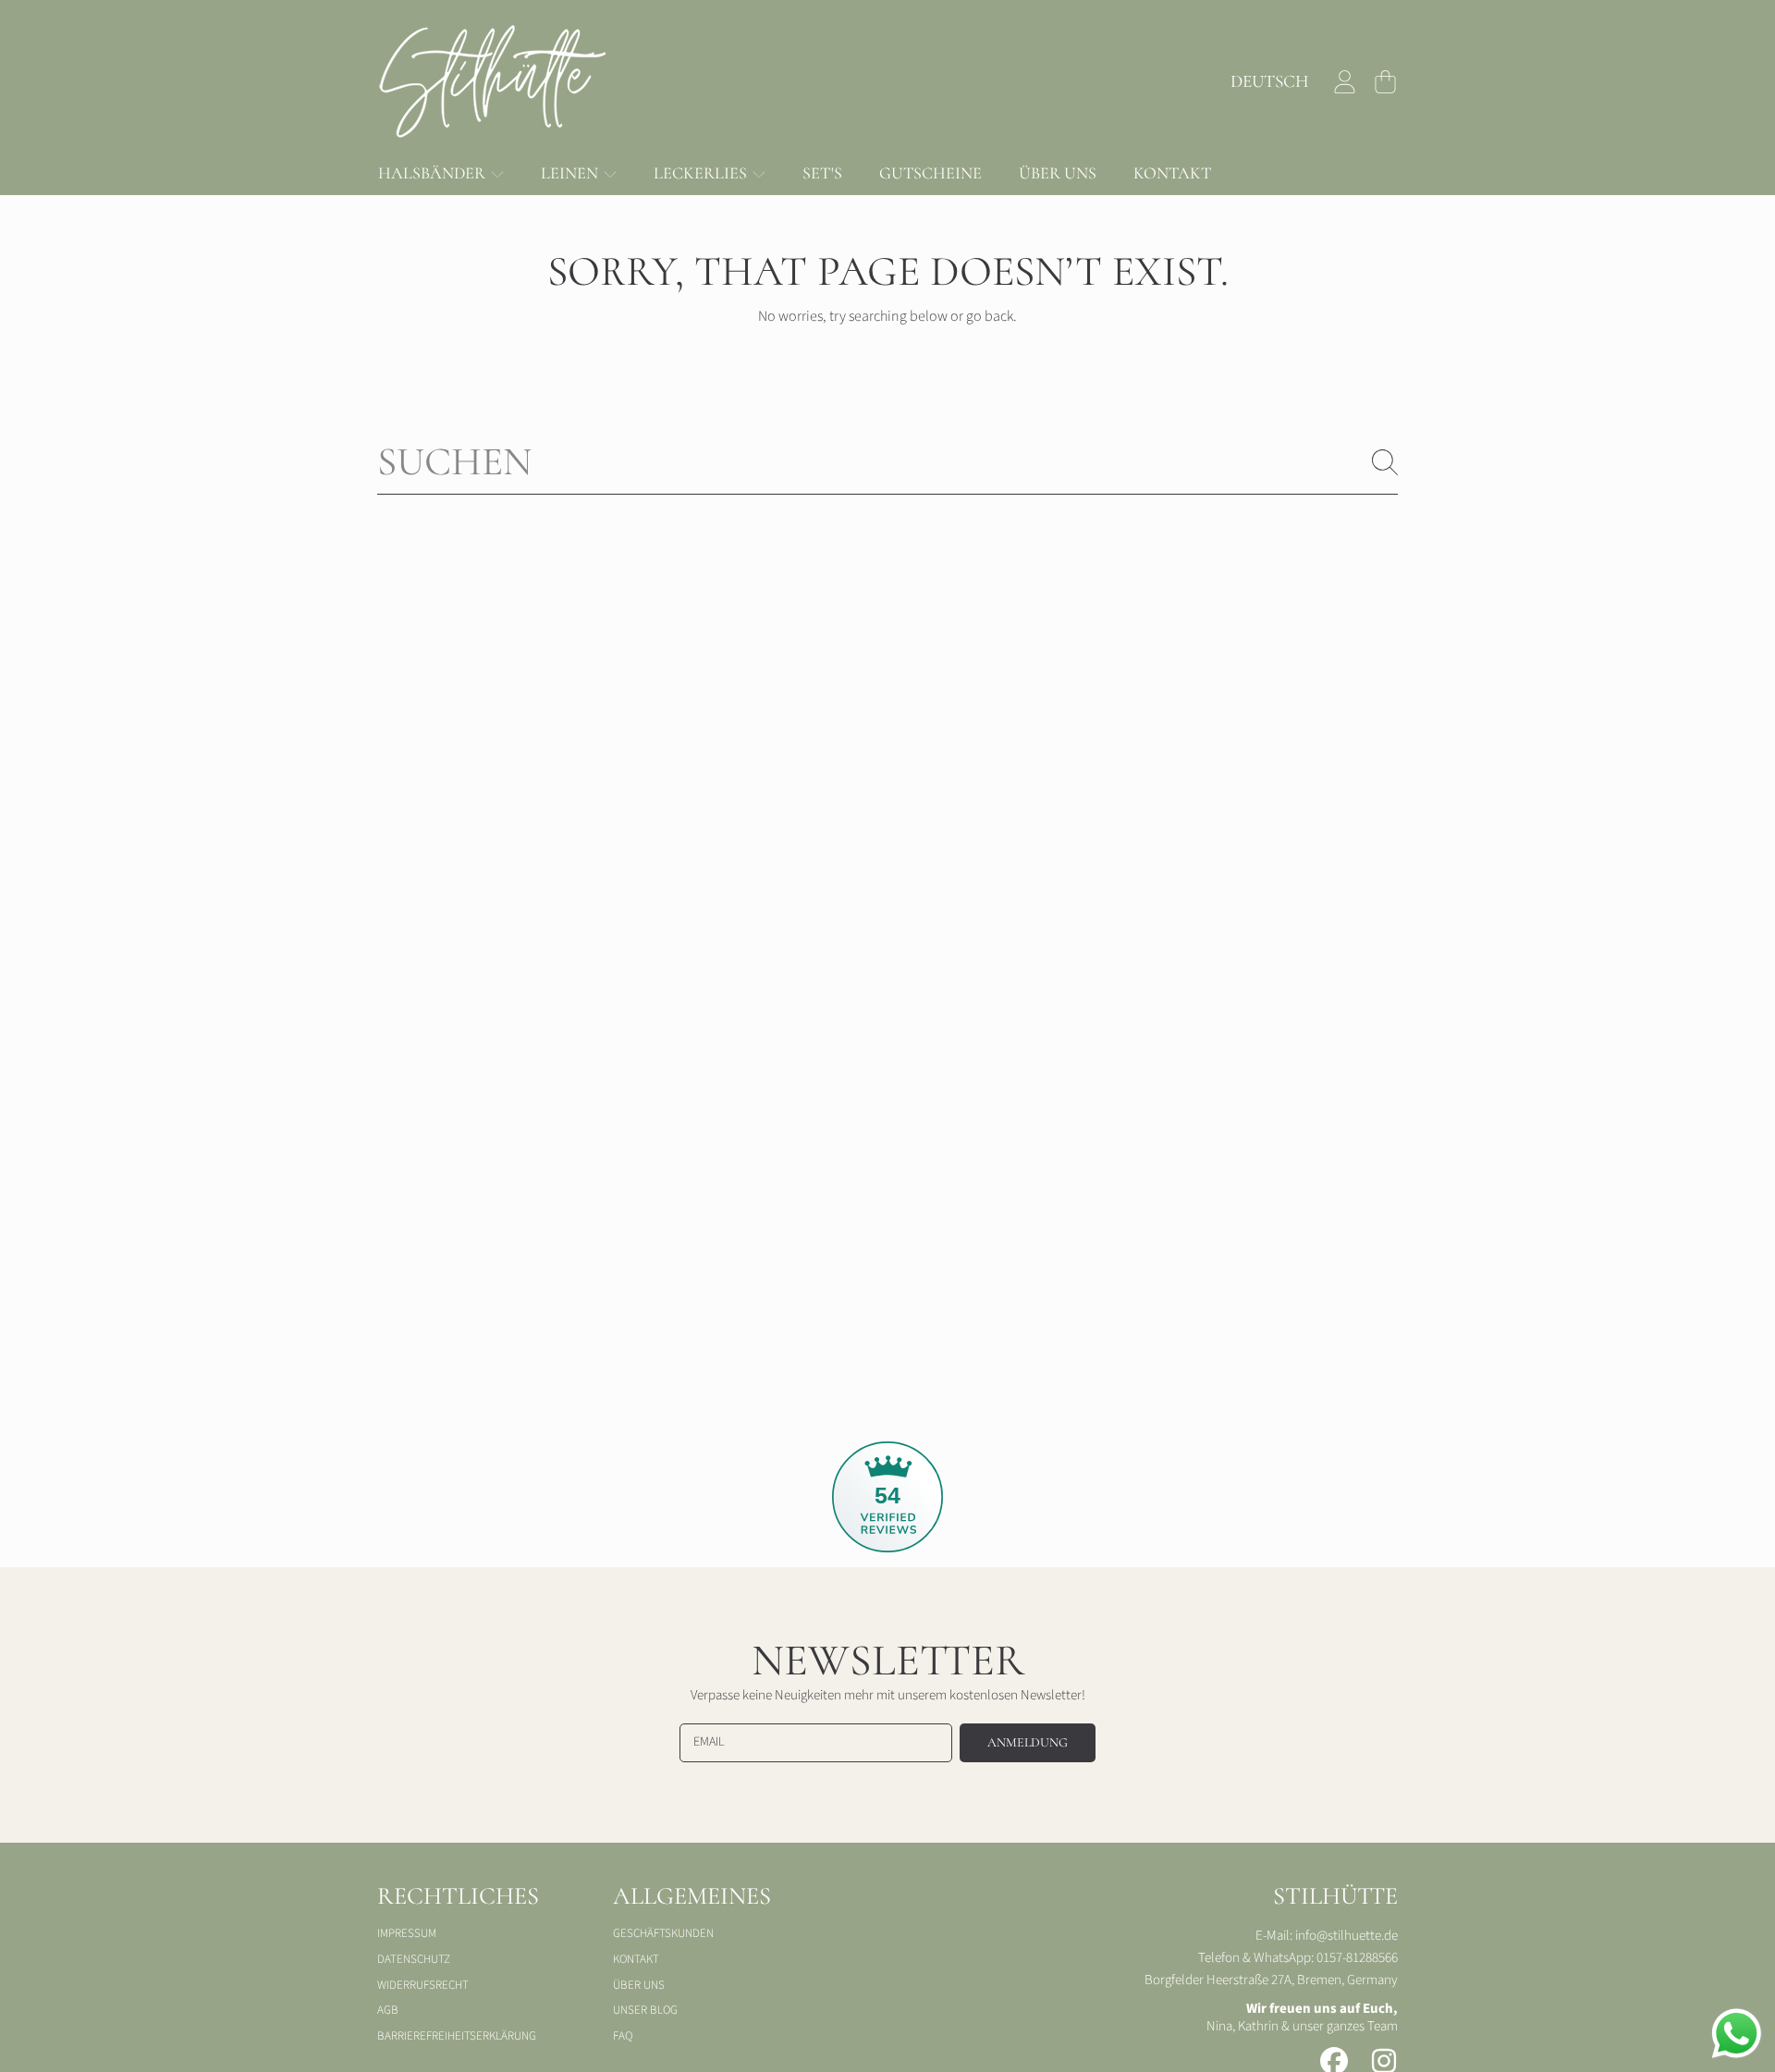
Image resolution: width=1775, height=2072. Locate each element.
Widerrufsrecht (423, 1985)
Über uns (639, 1985)
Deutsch (1270, 81)
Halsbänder (434, 173)
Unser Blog (645, 2010)
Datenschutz (414, 1959)
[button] (1385, 81)
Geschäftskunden (663, 1933)
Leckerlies (702, 173)
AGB (388, 2010)
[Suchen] (1385, 462)
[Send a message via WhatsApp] (1737, 2034)
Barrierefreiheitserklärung (457, 2036)
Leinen (571, 173)
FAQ (623, 2036)
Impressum (407, 1933)
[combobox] (887, 462)
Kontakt (636, 1959)
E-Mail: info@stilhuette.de (1327, 1936)
